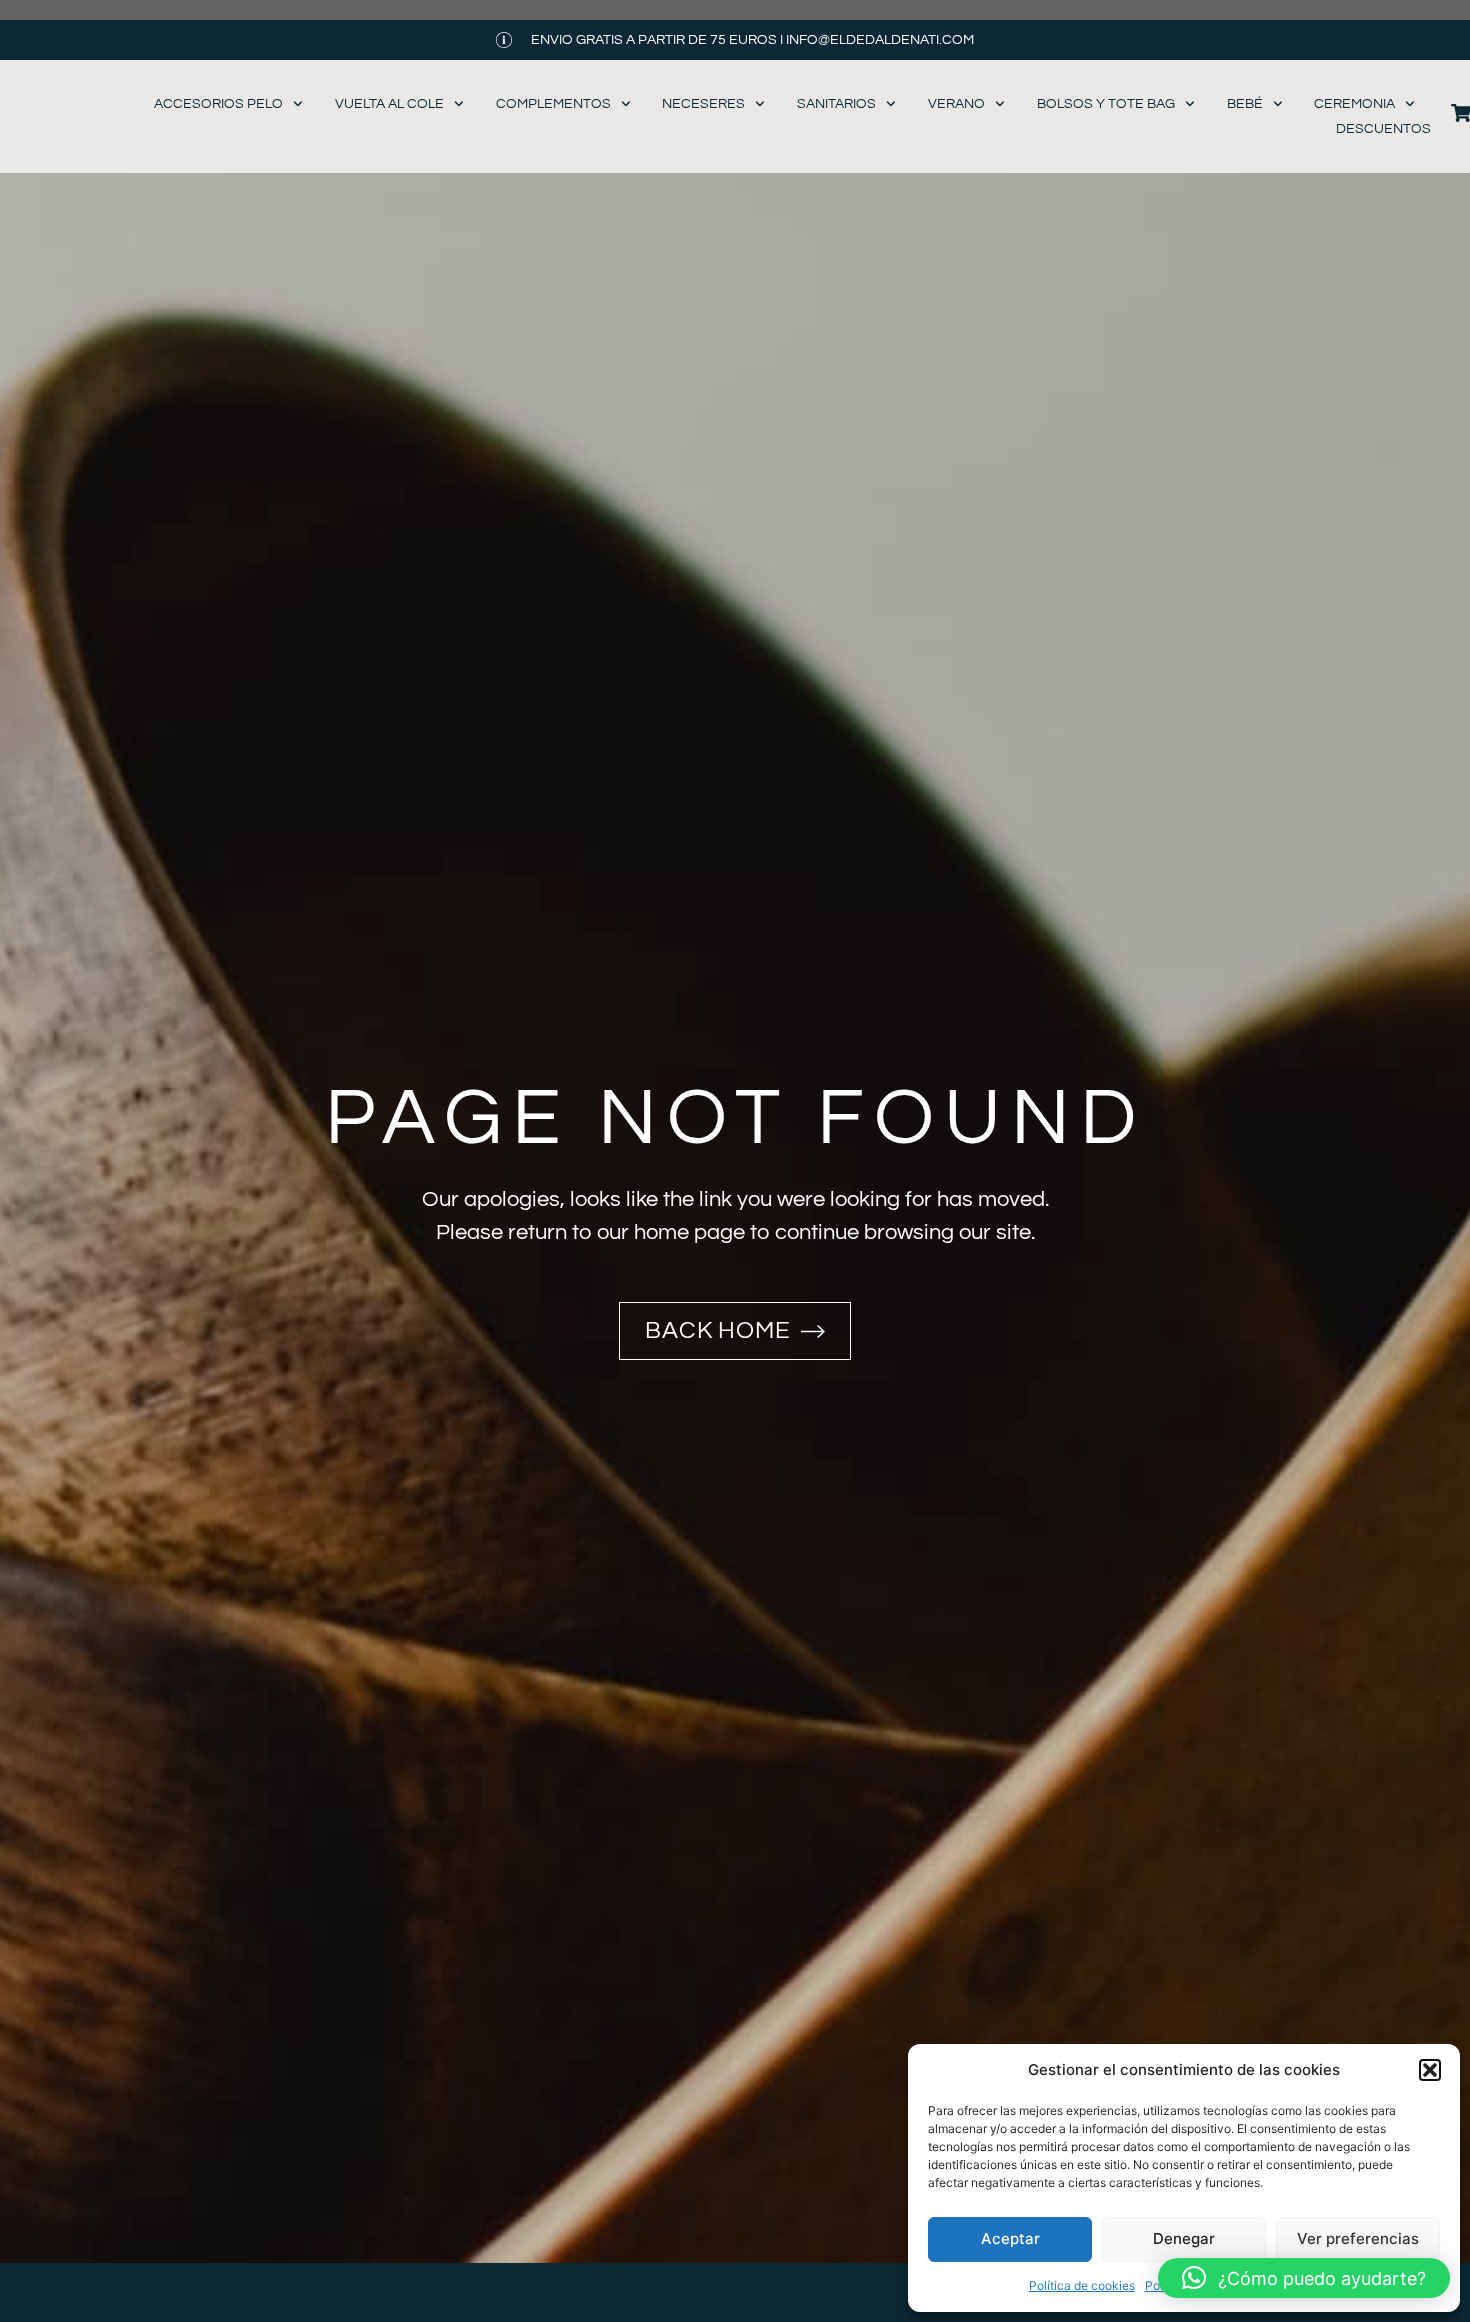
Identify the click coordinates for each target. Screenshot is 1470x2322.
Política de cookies (1082, 2285)
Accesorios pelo (218, 104)
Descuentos (1383, 129)
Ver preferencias (1358, 2238)
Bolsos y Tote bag (1106, 104)
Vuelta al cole (389, 104)
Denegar (1184, 2238)
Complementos (553, 104)
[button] (1430, 2070)
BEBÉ (1245, 104)
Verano (956, 104)
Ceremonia (1354, 104)
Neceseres (703, 104)
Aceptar (1010, 2238)
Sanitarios (836, 104)
